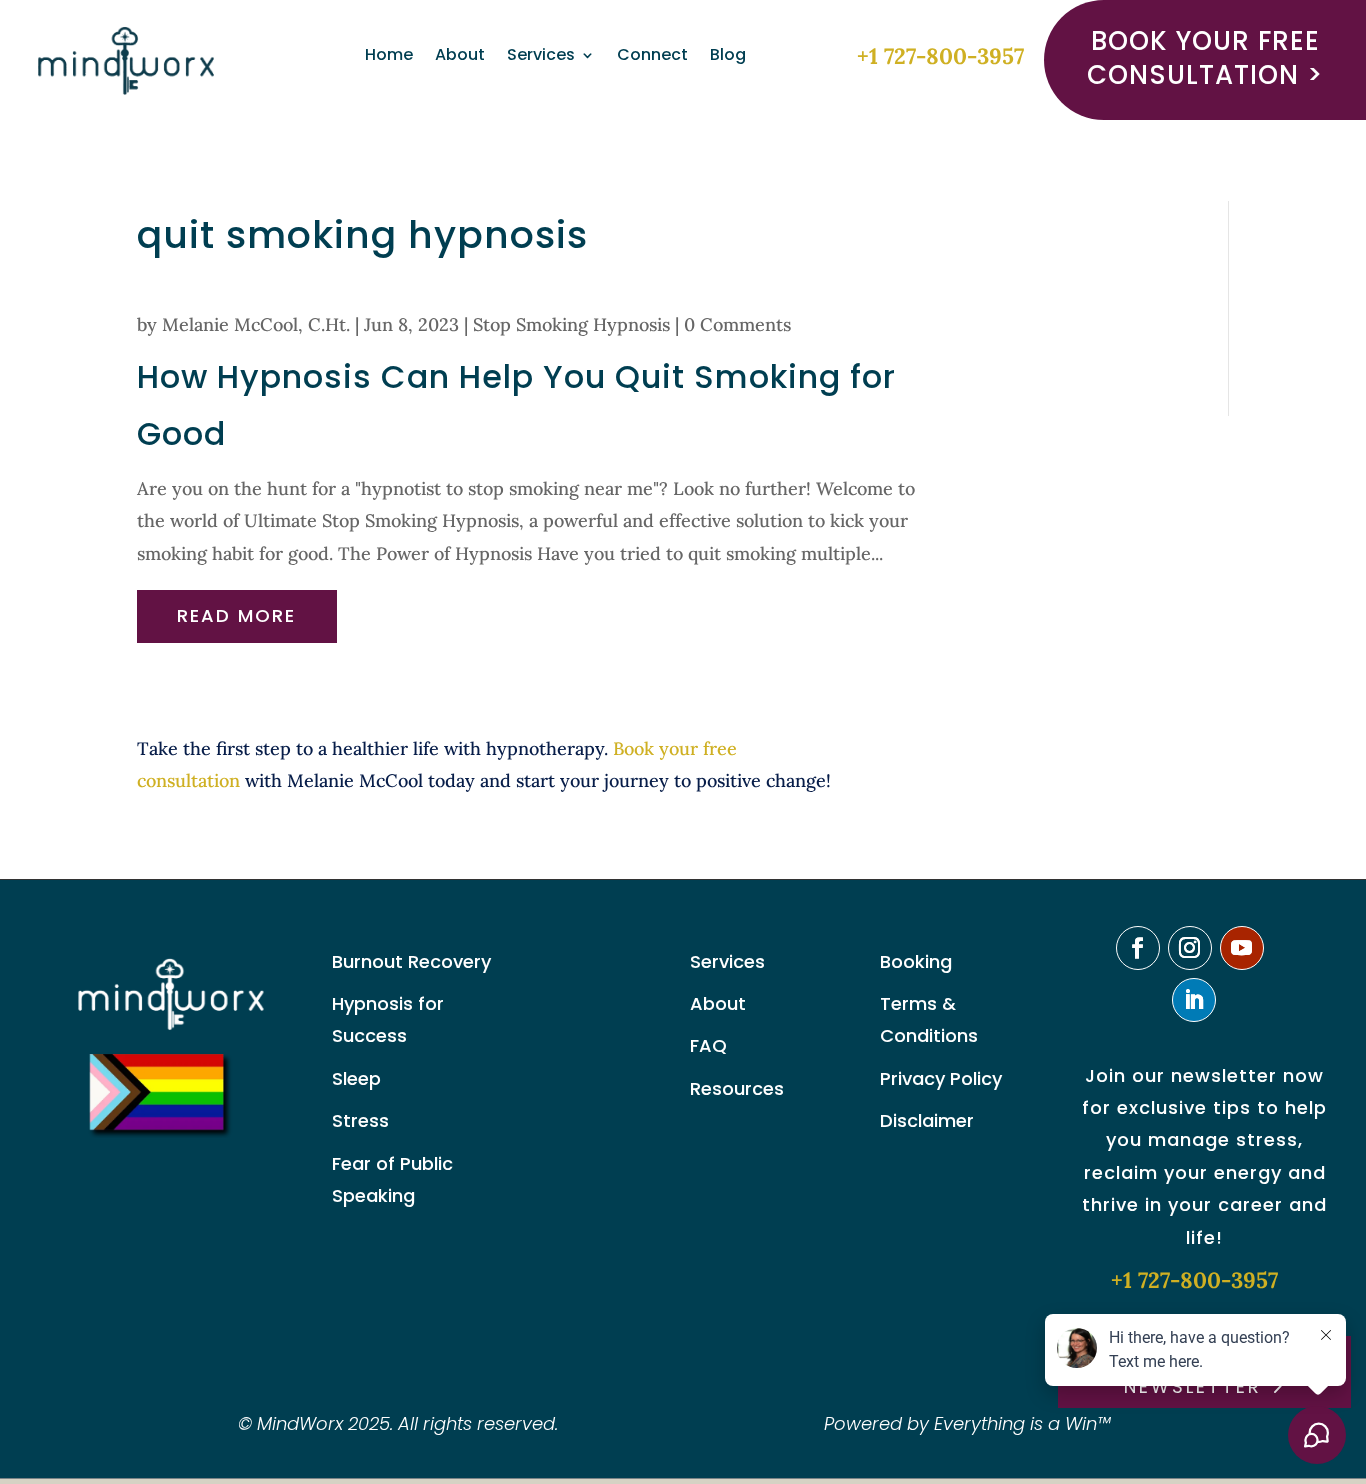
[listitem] (539, 765)
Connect (652, 57)
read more (236, 615)
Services (541, 57)
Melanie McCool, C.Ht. (256, 324)
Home (389, 57)
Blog (728, 57)
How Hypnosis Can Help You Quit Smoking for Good (516, 405)
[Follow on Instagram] (1190, 948)
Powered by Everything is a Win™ (967, 1423)
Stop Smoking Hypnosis (571, 324)
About (460, 57)
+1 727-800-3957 (940, 56)
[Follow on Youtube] (1242, 948)
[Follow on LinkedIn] (1194, 1000)
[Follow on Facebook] (1138, 948)
